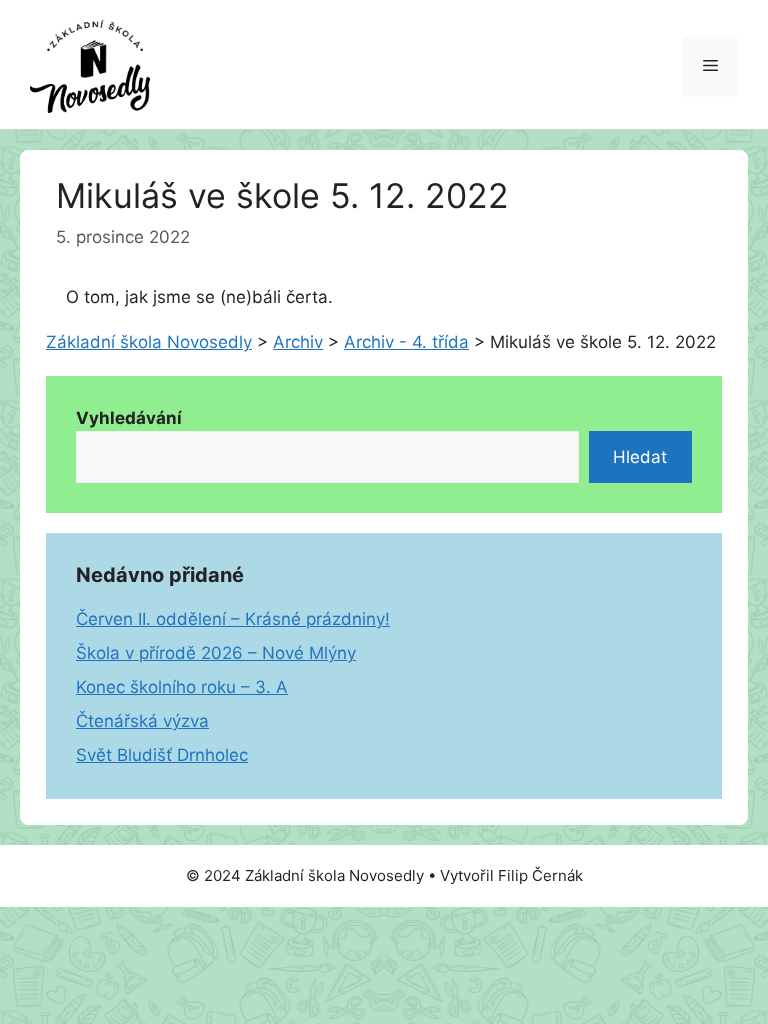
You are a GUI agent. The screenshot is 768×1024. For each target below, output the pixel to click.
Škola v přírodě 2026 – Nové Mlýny (216, 653)
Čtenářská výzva (142, 721)
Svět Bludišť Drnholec (162, 755)
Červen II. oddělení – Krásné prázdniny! (233, 619)
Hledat (640, 457)
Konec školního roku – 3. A (182, 687)
